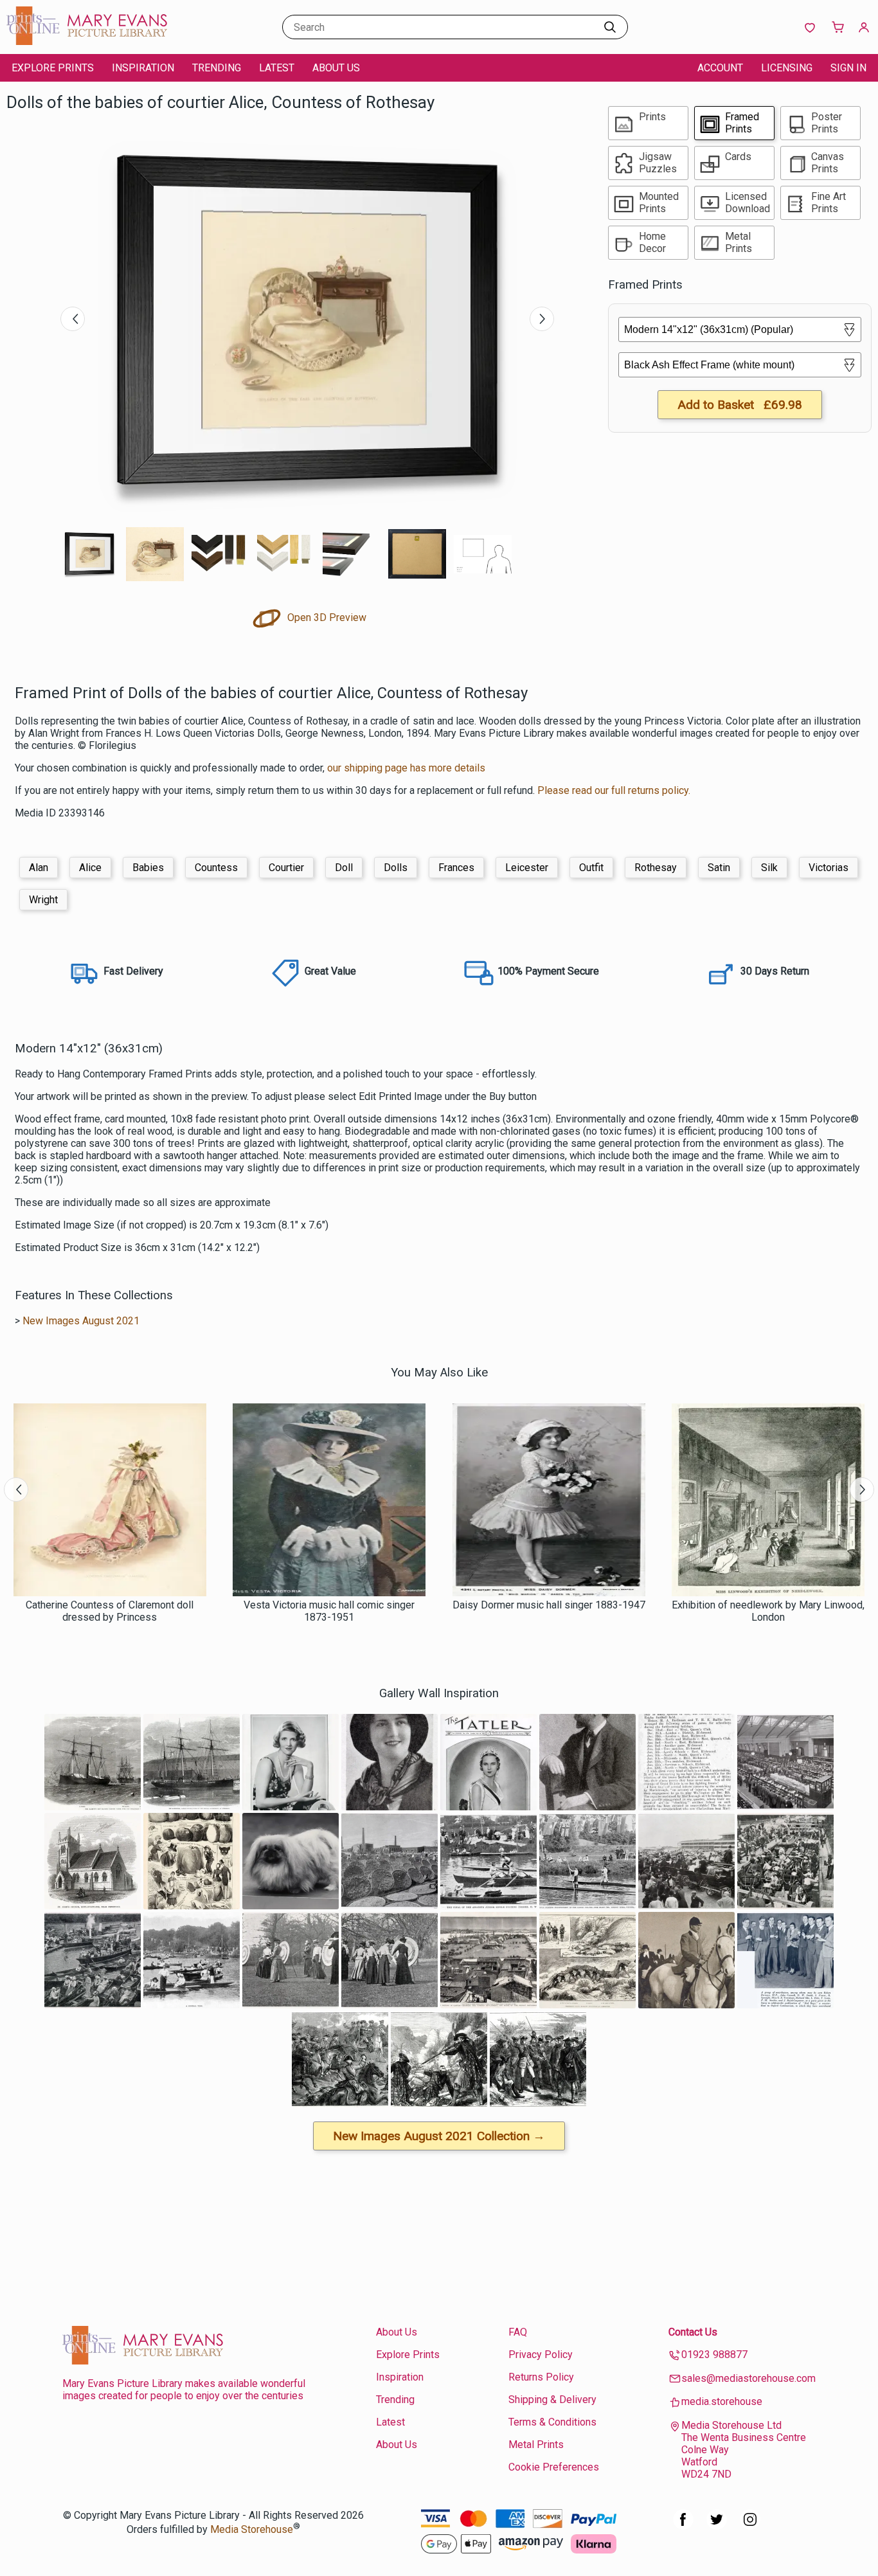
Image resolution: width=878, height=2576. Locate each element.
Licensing (787, 68)
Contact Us (693, 2332)
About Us (336, 68)
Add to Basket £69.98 (740, 405)
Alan (39, 868)
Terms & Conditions (552, 2422)
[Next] (542, 319)
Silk (769, 868)
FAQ (518, 2332)
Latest (277, 68)
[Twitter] (717, 2526)
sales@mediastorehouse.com (748, 2378)
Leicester (527, 868)
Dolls (396, 868)
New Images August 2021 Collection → (439, 2136)
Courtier (286, 868)
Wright (43, 900)
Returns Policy (541, 2377)
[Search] (610, 27)
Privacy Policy (541, 2355)
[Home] (87, 41)
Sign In (848, 68)
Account (720, 68)
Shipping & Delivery (552, 2400)
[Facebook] (683, 2526)
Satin (719, 868)
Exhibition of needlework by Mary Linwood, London (768, 1611)
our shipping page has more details (406, 768)
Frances (456, 868)
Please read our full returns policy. (614, 790)
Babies (148, 868)
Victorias (829, 868)
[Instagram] (750, 2526)
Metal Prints (536, 2445)
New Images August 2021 (81, 1321)
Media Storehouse (252, 2529)
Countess (216, 868)
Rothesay (656, 868)
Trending (217, 68)
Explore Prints (53, 68)
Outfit (591, 868)
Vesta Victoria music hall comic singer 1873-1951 (329, 1611)
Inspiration (143, 68)
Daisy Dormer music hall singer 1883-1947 (549, 1605)
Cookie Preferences (554, 2467)
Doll (344, 868)
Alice (90, 868)
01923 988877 (714, 2355)
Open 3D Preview (326, 617)
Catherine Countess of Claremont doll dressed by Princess (110, 1611)
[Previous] (73, 319)
